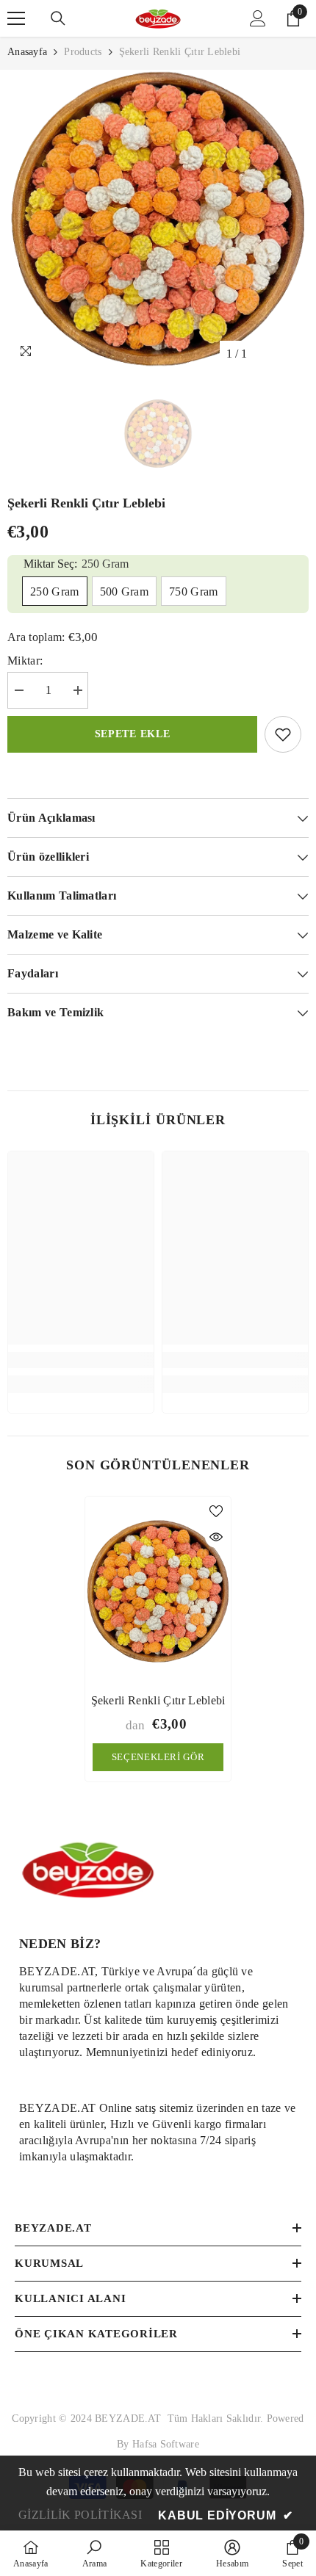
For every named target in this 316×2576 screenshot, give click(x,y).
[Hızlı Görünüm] (216, 1537)
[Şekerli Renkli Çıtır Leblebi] (158, 1591)
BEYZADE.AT (131, 2418)
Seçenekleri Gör (158, 1757)
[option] (158, 219)
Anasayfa (27, 52)
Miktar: (25, 661)
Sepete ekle (133, 734)
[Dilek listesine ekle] (283, 734)
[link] (81, 1360)
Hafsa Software (166, 2444)
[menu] (16, 18)
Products (83, 52)
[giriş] (258, 18)
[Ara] (58, 18)
